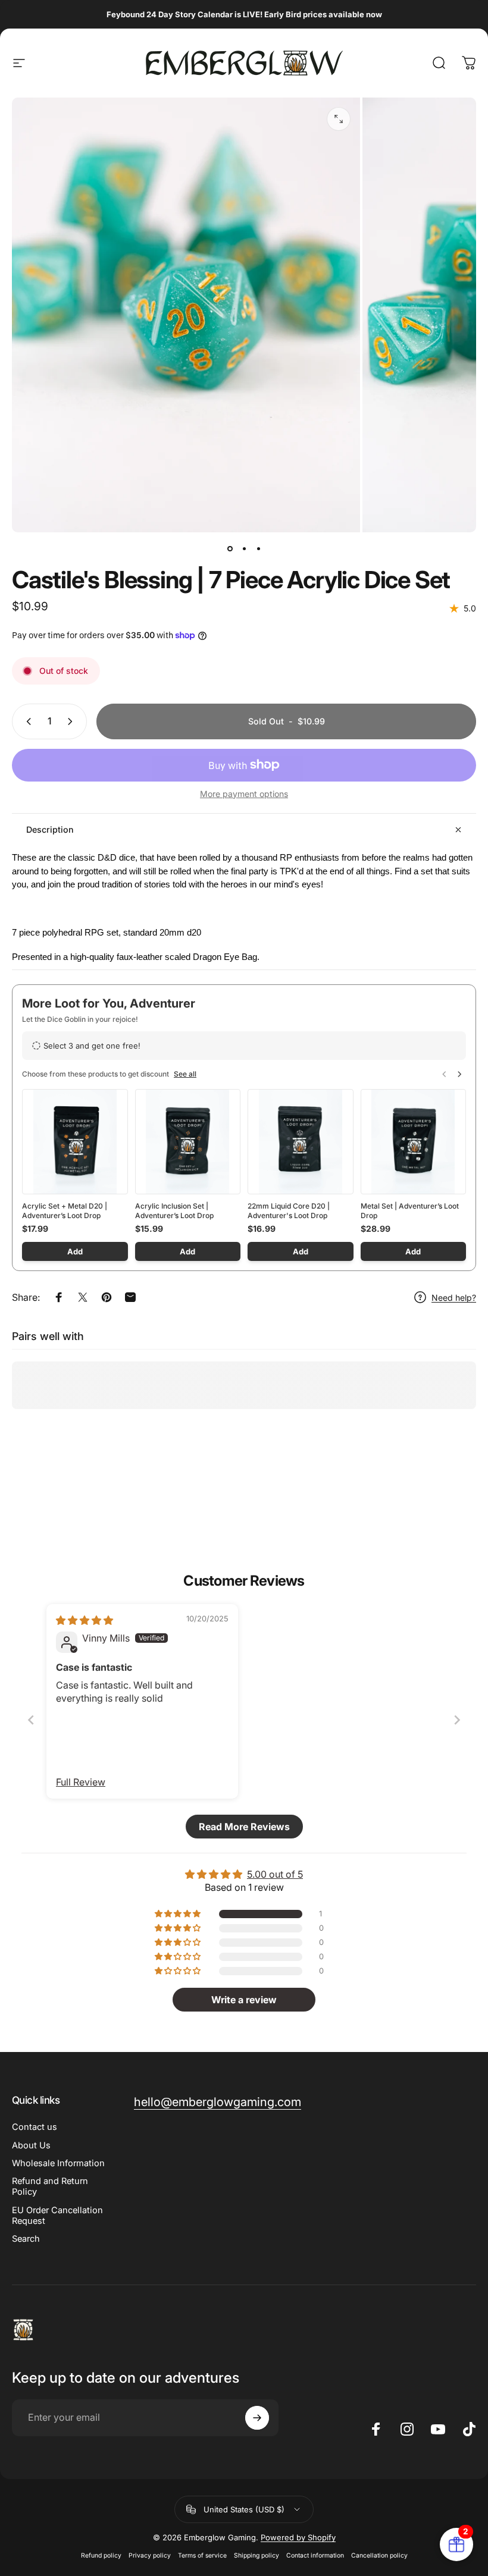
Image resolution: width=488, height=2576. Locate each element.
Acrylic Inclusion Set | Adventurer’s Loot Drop (174, 1211)
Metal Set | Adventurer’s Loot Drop (410, 1211)
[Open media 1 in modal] (339, 119)
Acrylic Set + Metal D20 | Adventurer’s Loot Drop (65, 1211)
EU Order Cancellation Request (57, 2216)
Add (75, 1251)
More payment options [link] (244, 794)
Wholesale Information (58, 2163)
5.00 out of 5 (275, 1874)
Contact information (315, 2555)
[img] (85, 1620)
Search (26, 2239)
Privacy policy (150, 2555)
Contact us (35, 2127)
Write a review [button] (244, 2000)
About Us (31, 2145)
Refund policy (101, 2555)
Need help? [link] (454, 1298)
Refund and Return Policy (50, 2186)
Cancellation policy (379, 2555)
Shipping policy (256, 2555)
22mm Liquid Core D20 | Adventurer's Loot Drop (289, 1211)
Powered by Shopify (298, 2537)
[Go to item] (230, 549)
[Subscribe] (257, 2418)
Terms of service (202, 2555)
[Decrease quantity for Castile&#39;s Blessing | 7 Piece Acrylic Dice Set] (26, 721)
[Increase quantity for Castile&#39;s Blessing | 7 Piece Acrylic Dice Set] (73, 721)
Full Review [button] (81, 1782)
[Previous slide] (31, 1720)
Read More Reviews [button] (244, 1827)
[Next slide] (457, 1720)
